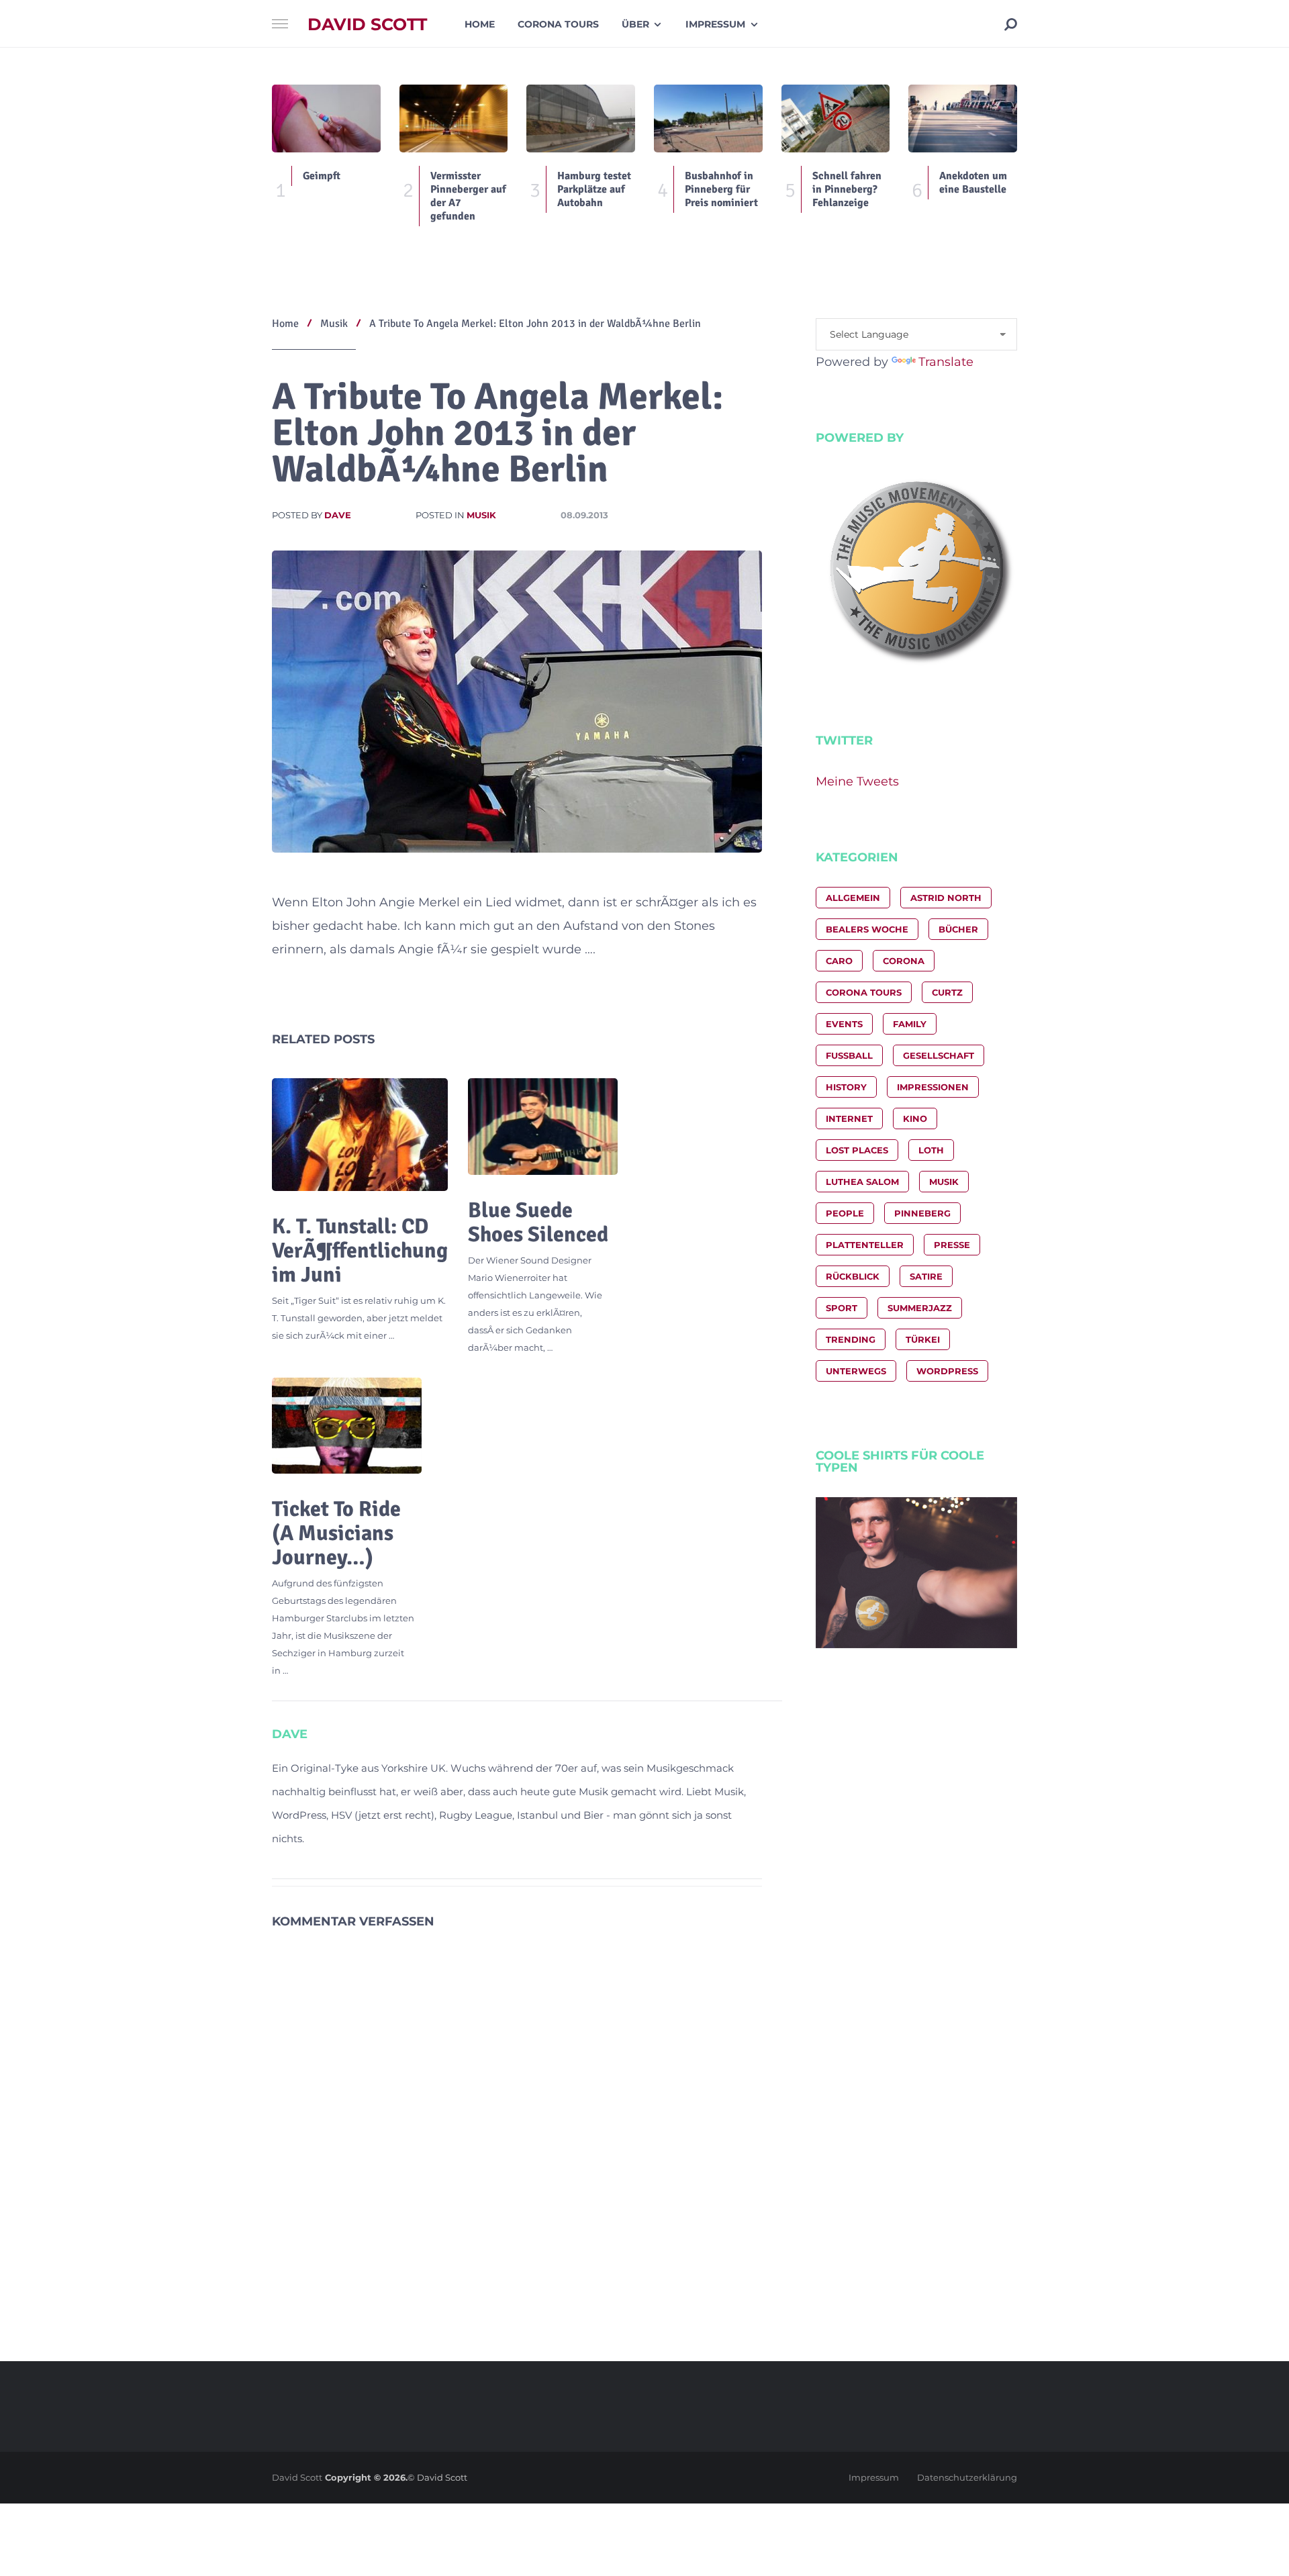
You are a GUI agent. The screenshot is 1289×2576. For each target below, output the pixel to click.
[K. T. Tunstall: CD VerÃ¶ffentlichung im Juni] (360, 1135)
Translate (946, 362)
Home (480, 24)
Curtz (947, 992)
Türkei (923, 1339)
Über (635, 24)
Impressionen (933, 1087)
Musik (481, 515)
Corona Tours (558, 24)
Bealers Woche (867, 929)
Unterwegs (856, 1371)
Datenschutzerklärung (967, 2477)
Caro (839, 961)
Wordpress (947, 1371)
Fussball (849, 1055)
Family (910, 1024)
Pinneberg (922, 1213)
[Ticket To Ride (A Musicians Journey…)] (347, 1426)
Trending (851, 1339)
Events (844, 1024)
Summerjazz (920, 1308)
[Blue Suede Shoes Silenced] (543, 1127)
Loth (931, 1150)
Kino (915, 1118)
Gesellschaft (939, 1055)
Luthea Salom (862, 1182)
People (845, 1213)
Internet (849, 1118)
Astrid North (946, 898)
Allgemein (853, 898)
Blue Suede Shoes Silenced (538, 1222)
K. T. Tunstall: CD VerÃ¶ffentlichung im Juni (360, 1250)
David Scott (367, 25)
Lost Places (857, 1150)
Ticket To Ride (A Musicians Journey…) (336, 1533)
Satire (926, 1276)
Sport (842, 1308)
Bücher (958, 929)
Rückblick (853, 1276)
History (846, 1087)
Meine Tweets (857, 781)
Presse (952, 1245)
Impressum (715, 24)
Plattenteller (865, 1245)
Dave (338, 515)
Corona (904, 961)
